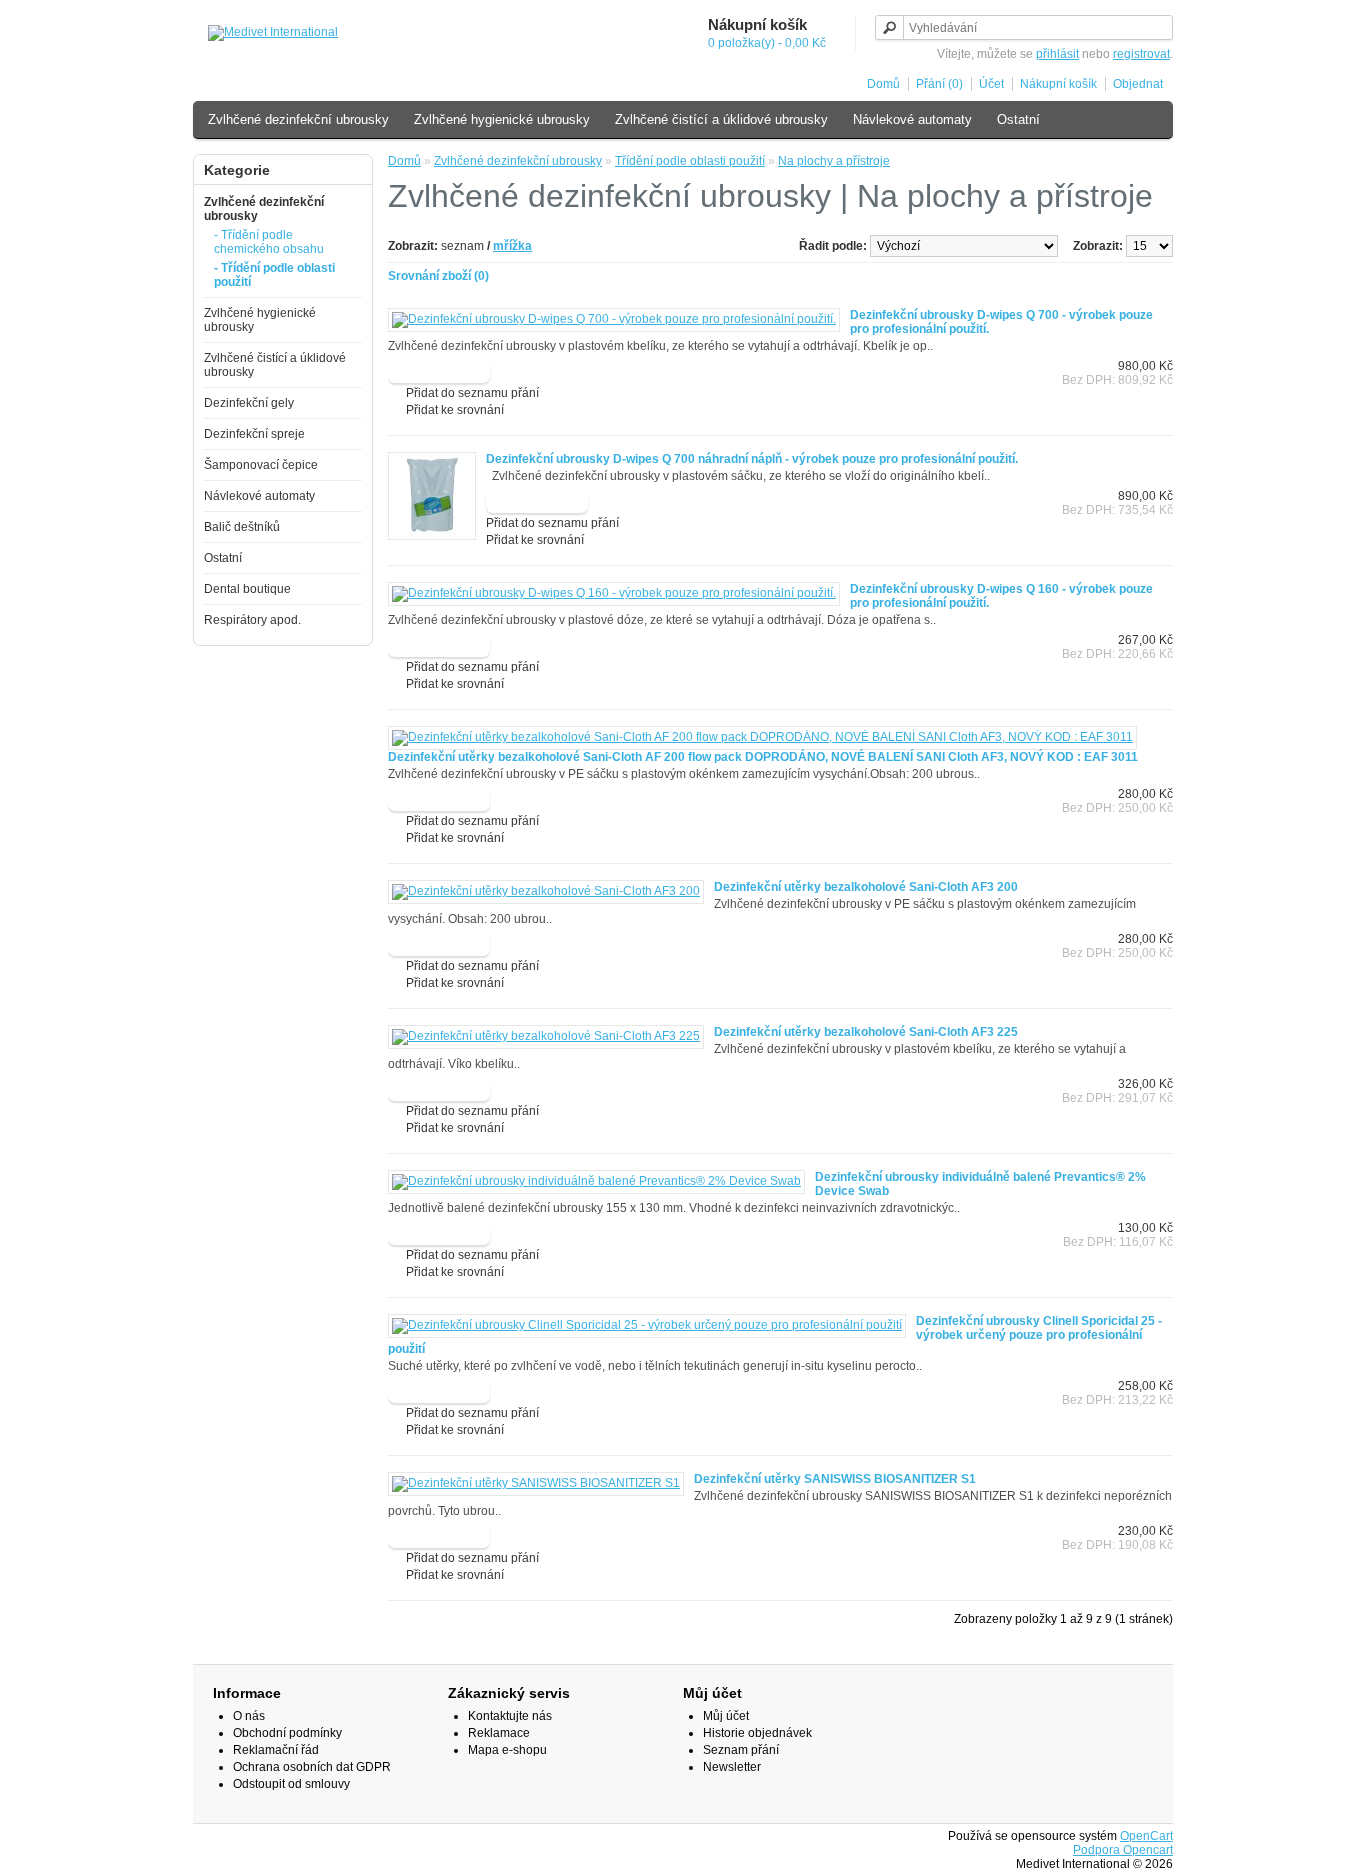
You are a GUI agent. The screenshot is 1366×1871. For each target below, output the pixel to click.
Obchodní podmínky (287, 1733)
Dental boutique (247, 589)
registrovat (1141, 54)
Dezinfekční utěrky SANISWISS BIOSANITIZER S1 (835, 1479)
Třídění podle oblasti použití (690, 161)
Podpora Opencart (1123, 1850)
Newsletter (732, 1767)
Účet (991, 84)
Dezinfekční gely (249, 403)
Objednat (1138, 84)
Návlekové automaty (912, 119)
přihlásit (1057, 54)
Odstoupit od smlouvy (291, 1784)
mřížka (512, 246)
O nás (249, 1716)
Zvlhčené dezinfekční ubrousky (298, 119)
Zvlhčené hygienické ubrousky (502, 119)
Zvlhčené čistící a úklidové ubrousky (721, 119)
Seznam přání (741, 1750)
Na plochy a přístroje (834, 161)
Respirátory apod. (252, 620)
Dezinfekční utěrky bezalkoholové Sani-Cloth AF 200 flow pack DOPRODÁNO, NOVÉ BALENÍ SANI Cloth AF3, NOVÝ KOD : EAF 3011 (763, 757)
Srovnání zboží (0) (438, 276)
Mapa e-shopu (507, 1750)
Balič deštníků (242, 527)
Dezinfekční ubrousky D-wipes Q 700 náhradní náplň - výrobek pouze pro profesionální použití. (752, 459)
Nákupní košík (1058, 84)
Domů (883, 84)
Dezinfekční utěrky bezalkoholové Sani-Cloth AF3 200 (866, 887)
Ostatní (1018, 119)
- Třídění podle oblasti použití (274, 275)
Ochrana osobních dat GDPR (312, 1767)
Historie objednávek (757, 1733)
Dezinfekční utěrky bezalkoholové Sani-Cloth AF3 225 (866, 1032)
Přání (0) (939, 84)
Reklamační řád (276, 1750)
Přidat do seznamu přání (472, 393)
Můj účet (726, 1716)
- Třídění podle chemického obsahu (269, 242)
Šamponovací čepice (261, 465)
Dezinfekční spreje (254, 434)
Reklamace (499, 1733)
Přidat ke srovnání (455, 410)
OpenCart (1146, 1836)
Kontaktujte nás (510, 1716)
